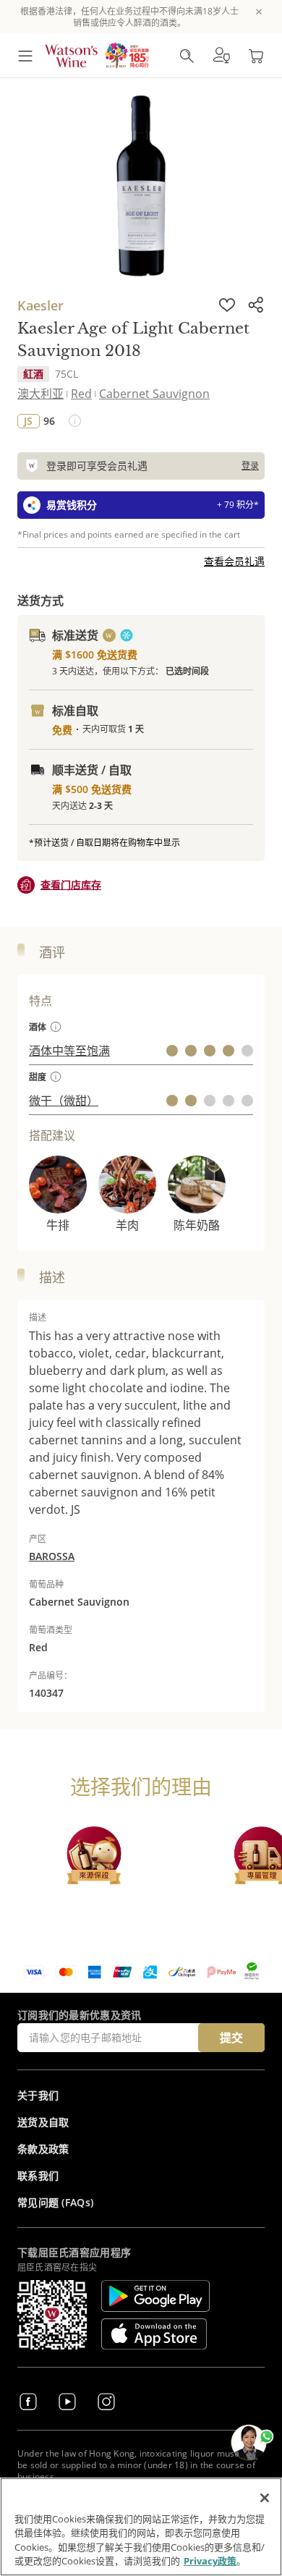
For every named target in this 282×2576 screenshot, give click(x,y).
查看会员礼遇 (234, 561)
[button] (221, 56)
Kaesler (40, 305)
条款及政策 (43, 2149)
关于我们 (38, 2095)
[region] (141, 2527)
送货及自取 (43, 2122)
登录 (250, 466)
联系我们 (38, 2175)
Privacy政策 (210, 2561)
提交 (231, 2038)
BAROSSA (52, 1556)
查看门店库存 (71, 885)
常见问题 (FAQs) (55, 2202)
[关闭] (265, 2498)
